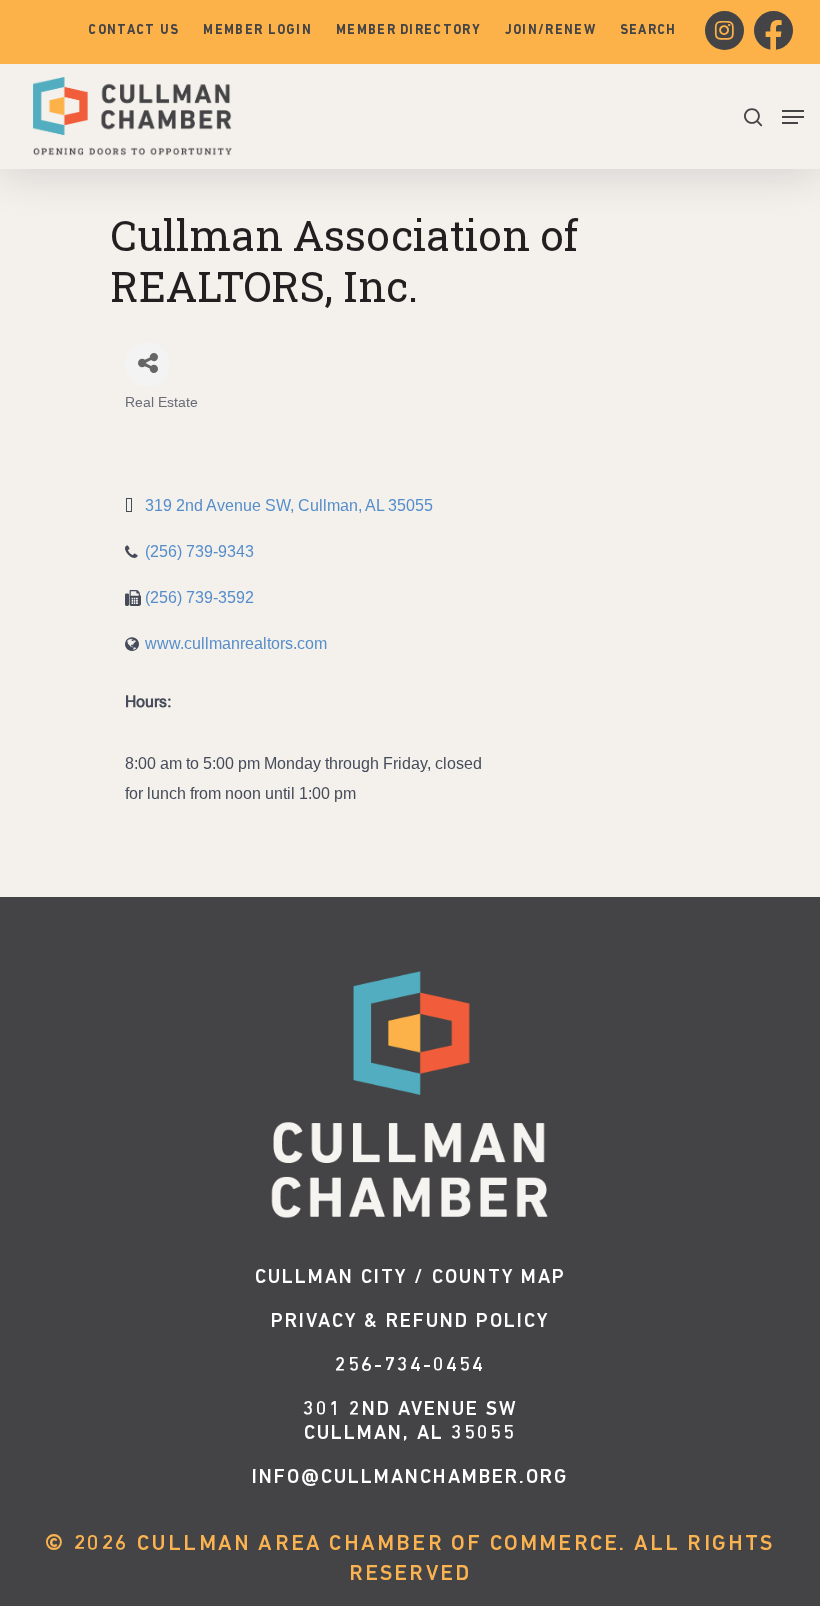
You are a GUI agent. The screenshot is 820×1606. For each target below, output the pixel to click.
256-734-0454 (410, 1366)
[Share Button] (147, 364)
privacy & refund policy (410, 1322)
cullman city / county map (410, 1278)
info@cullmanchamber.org (410, 1478)
